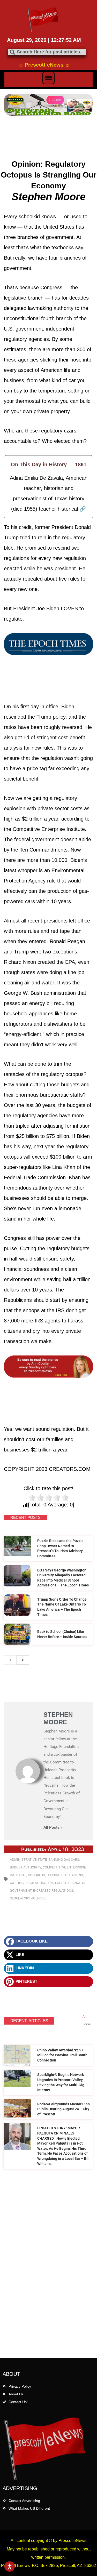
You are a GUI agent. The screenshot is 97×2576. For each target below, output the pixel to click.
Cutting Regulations (28, 1883)
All (84, 2016)
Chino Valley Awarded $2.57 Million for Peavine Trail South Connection (62, 2055)
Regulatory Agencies (28, 1898)
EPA (51, 1883)
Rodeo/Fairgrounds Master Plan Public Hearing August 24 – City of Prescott (64, 2109)
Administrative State (28, 1860)
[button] (49, 78)
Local (87, 2024)
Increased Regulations (53, 1891)
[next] (23, 1660)
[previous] (10, 1660)
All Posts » (53, 1828)
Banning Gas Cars (64, 1860)
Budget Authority (25, 1867)
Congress (36, 1875)
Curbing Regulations (65, 1875)
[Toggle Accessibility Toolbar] (10, 2566)
